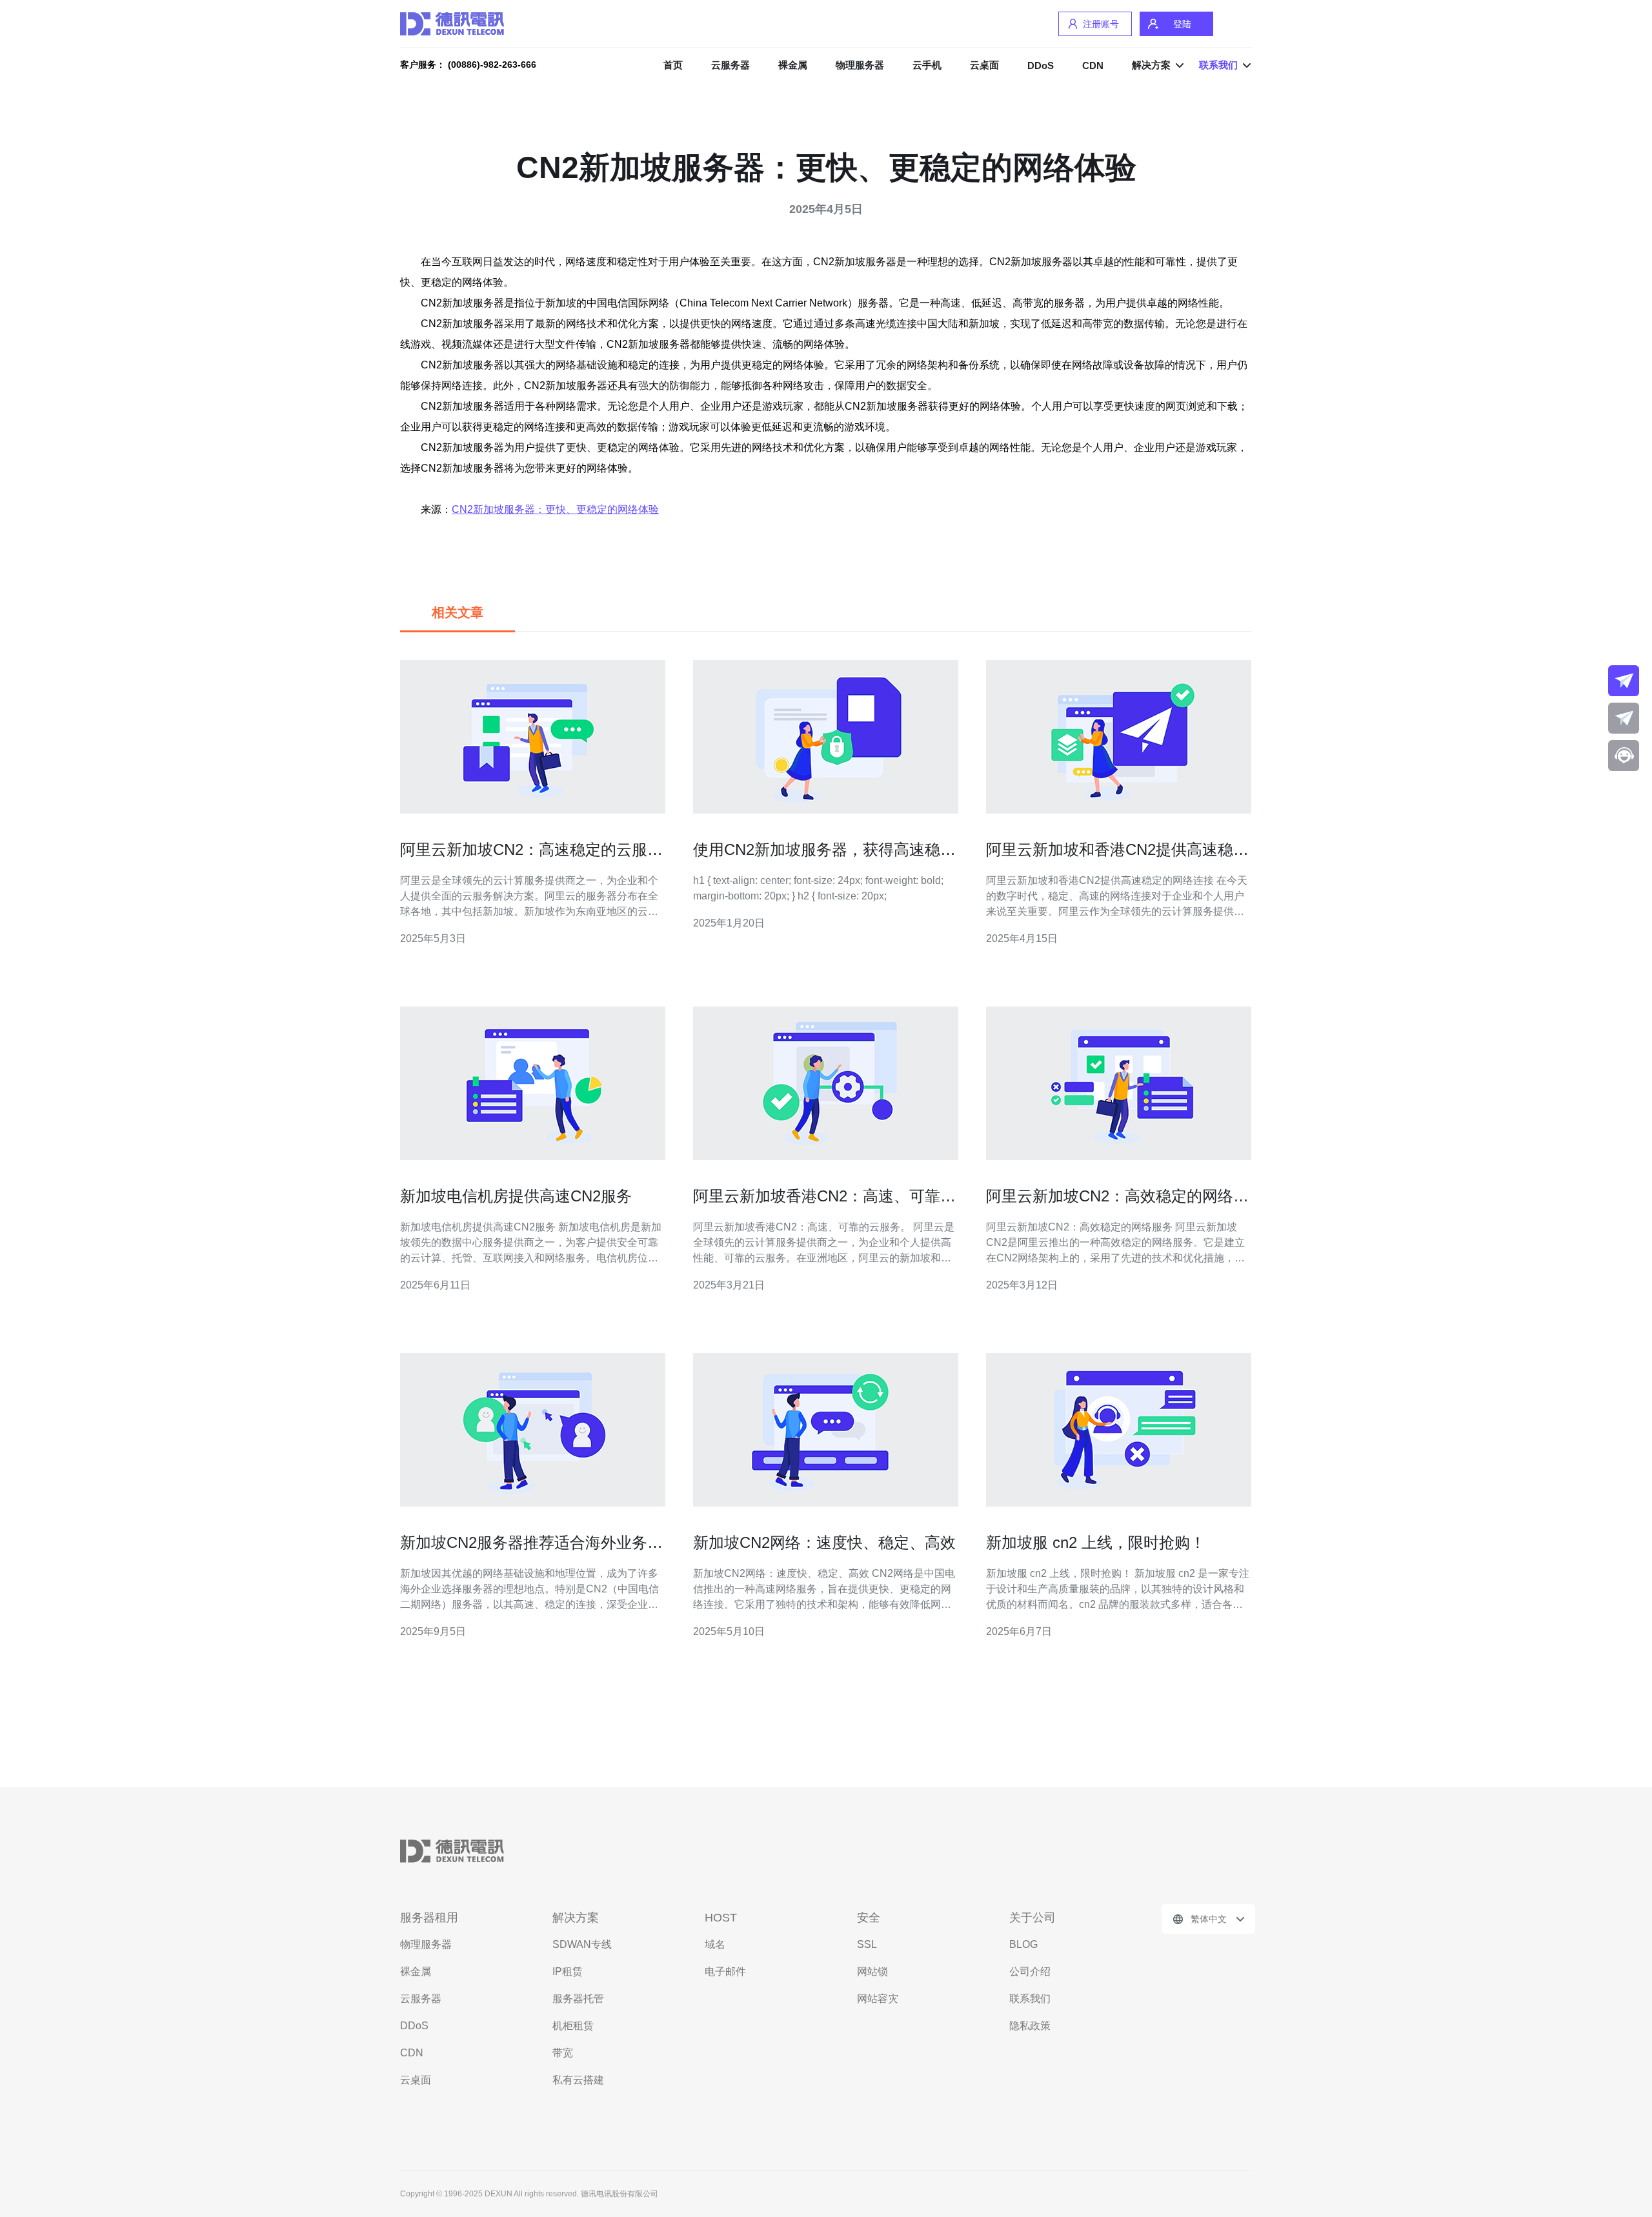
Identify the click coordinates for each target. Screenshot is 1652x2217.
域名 (715, 1944)
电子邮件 (725, 1971)
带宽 (563, 2053)
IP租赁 (568, 1971)
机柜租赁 (573, 2026)
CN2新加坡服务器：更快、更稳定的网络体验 (555, 509)
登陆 (1182, 24)
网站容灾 (878, 1999)
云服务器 (730, 65)
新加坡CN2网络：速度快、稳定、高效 (824, 1542)
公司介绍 (1030, 1971)
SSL (867, 1944)
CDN (1093, 65)
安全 (869, 1918)
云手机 (927, 65)
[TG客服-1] (1624, 681)
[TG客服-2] (1624, 718)
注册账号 (1101, 24)
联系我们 (1030, 1999)
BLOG (1023, 1944)
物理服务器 (860, 65)
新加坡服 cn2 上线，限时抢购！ (1096, 1542)
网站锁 (872, 1971)
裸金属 (793, 65)
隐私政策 (1030, 2026)
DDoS (1041, 65)
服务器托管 (578, 1999)
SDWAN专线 (582, 1944)
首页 (673, 65)
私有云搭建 (578, 2080)
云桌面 (984, 65)
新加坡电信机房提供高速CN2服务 (516, 1196)
